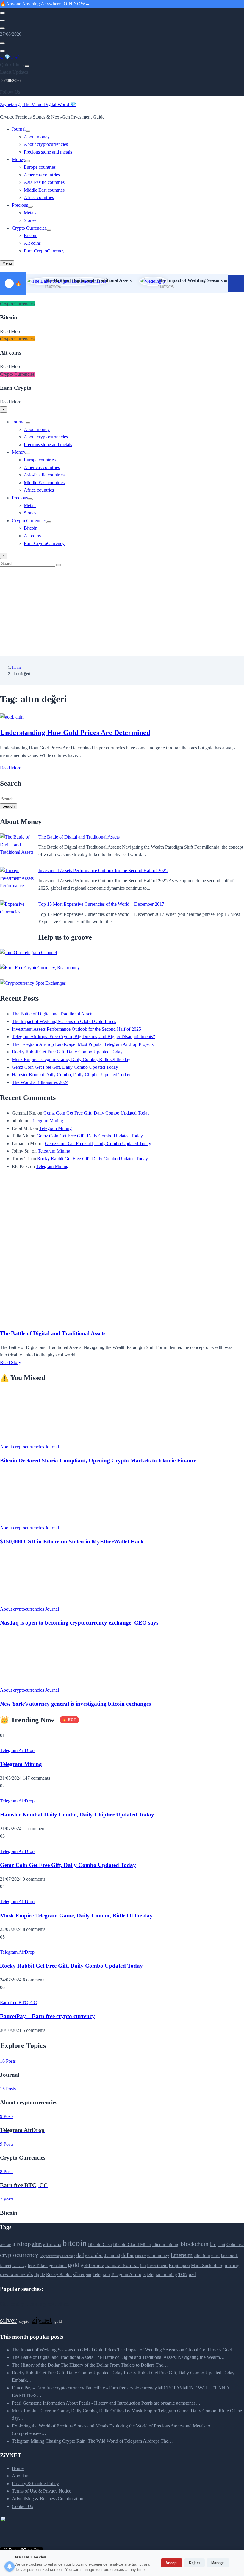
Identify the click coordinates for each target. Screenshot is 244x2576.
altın (37, 2244)
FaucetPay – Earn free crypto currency (47, 2016)
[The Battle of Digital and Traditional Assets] (17, 850)
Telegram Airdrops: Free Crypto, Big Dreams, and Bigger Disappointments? (83, 1037)
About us (21, 2476)
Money (19, 159)
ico (143, 2266)
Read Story (11, 1362)
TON (183, 2274)
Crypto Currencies (29, 228)
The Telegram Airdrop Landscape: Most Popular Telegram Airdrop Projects (83, 1044)
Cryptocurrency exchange (57, 2256)
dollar (128, 2255)
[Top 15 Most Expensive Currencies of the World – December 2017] (17, 917)
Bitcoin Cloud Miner (132, 2244)
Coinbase (235, 2244)
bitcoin (75, 2243)
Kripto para (179, 2266)
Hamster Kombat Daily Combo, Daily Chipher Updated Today (71, 1075)
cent (221, 2244)
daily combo (90, 2255)
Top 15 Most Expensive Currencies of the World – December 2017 (101, 904)
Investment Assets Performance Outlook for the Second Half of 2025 (103, 870)
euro (215, 2255)
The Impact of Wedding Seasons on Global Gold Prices (64, 1021)
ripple (40, 2274)
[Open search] (2, 13)
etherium (202, 2255)
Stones (30, 220)
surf (89, 2275)
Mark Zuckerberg (207, 2266)
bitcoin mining (166, 2244)
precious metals (17, 2274)
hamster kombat (122, 2265)
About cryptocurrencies (46, 144)
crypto (24, 2321)
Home (17, 667)
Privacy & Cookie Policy (35, 2483)
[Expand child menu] (28, 131)
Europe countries (40, 167)
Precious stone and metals (48, 152)
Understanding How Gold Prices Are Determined (75, 733)
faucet (6, 2266)
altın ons (52, 2244)
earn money (158, 2255)
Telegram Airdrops (128, 2274)
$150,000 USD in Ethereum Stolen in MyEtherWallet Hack (72, 1542)
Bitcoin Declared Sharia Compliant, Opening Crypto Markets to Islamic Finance (98, 1460)
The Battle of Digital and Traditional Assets (88, 280)
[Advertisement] (122, 612)
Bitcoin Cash (100, 2244)
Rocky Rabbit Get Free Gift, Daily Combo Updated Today (67, 1052)
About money (37, 137)
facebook (229, 2255)
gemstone (58, 2266)
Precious (20, 205)
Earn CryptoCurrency (44, 251)
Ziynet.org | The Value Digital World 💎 (38, 104)
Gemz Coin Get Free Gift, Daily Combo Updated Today (65, 1067)
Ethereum (182, 2255)
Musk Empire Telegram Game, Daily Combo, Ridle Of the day (71, 1059)
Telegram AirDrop (17, 1750)
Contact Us (22, 2506)
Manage (218, 2563)
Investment (157, 2266)
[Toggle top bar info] (2, 28)
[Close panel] (27, 66)
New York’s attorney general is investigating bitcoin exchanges (75, 1704)
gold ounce (92, 2265)
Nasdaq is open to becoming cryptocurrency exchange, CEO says (79, 1623)
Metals (30, 213)
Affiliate (6, 2245)
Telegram (101, 2274)
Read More (11, 768)
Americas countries (42, 175)
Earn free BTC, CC (18, 2003)
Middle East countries (44, 190)
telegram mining (162, 2274)
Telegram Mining (47, 1121)
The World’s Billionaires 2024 (40, 1082)
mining (232, 2265)
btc (213, 2244)
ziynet (42, 2320)
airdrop (22, 2244)
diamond (112, 2255)
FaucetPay (19, 2266)
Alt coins (32, 243)
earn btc (141, 2256)
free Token (38, 2266)
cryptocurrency (19, 2255)
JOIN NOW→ (76, 4)
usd (192, 2274)
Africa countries (39, 197)
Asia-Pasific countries (44, 182)
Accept (172, 2563)
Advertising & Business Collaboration (48, 2499)
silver (79, 2274)
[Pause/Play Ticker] (236, 284)
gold (74, 2265)
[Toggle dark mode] (2, 20)
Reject (194, 2563)
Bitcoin (31, 235)
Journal (19, 129)
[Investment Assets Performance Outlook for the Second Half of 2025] (17, 884)
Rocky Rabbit (59, 2274)
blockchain (195, 2244)
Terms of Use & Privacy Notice (42, 2491)
